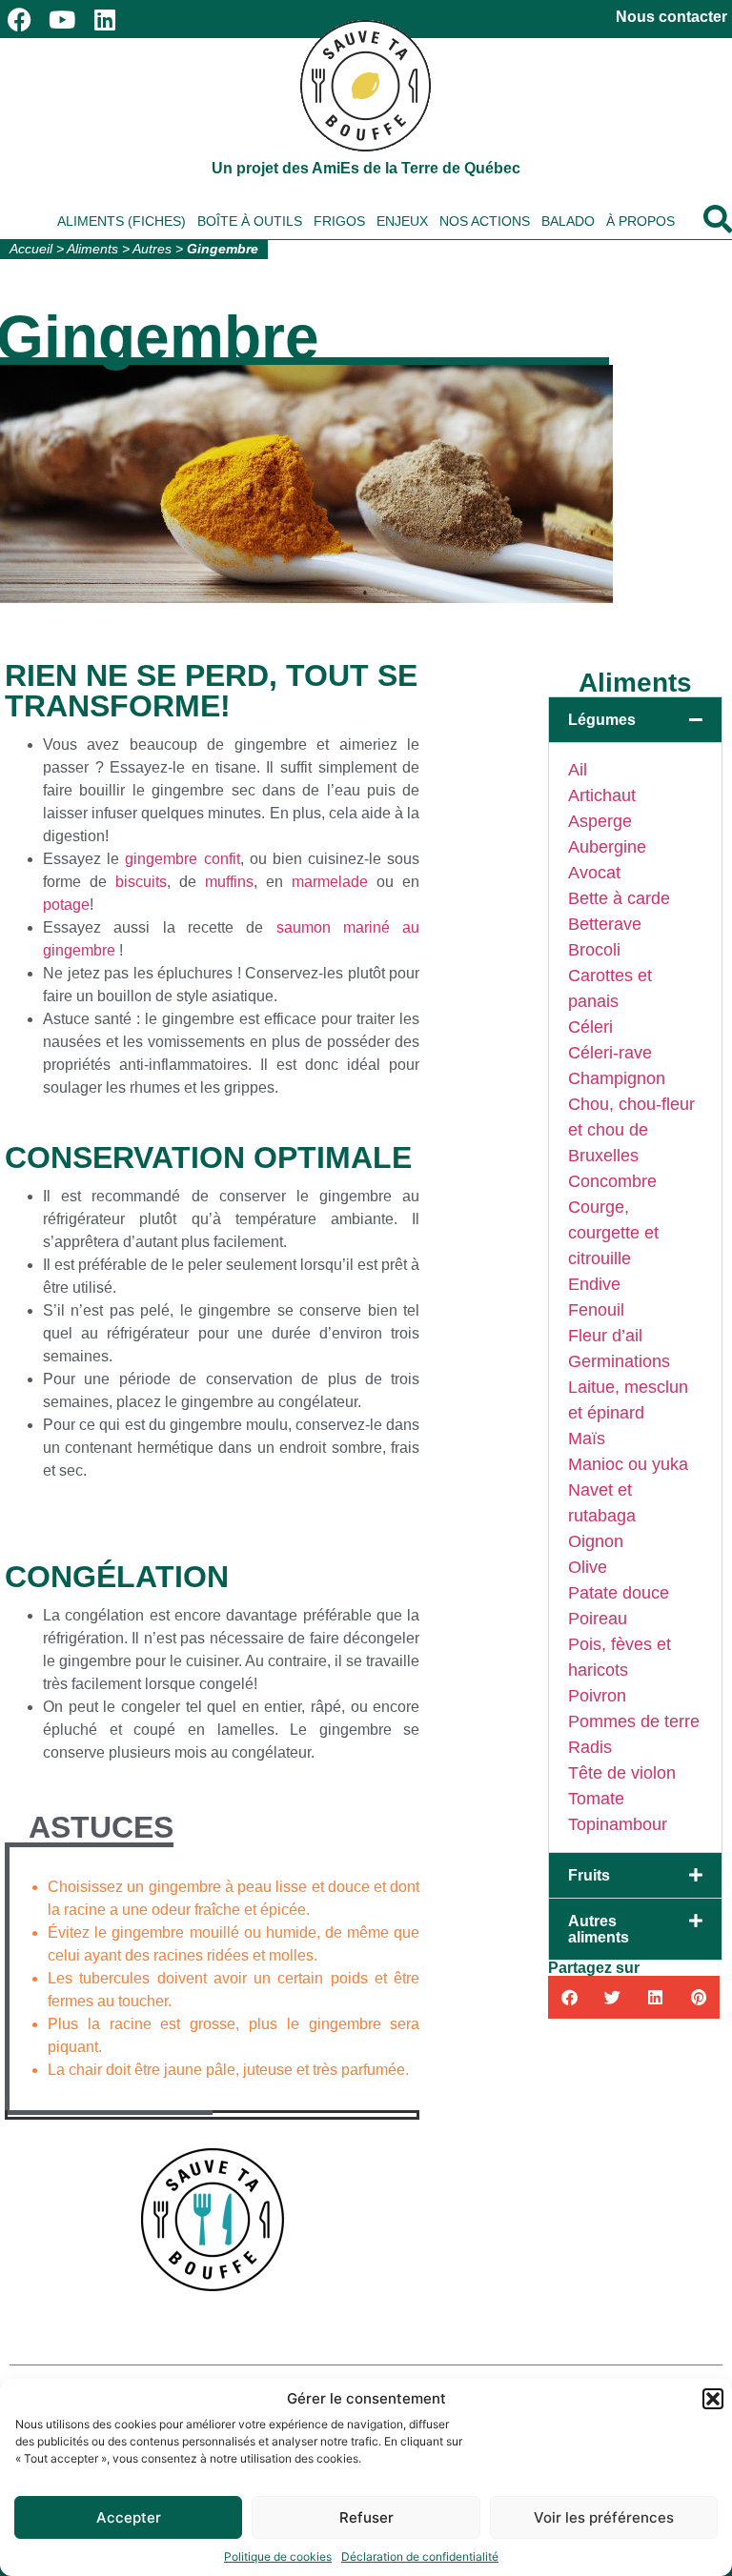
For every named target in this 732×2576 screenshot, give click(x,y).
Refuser (366, 2517)
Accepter (129, 2517)
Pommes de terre (634, 1721)
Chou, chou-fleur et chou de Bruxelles (631, 1130)
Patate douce (619, 1593)
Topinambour (618, 1824)
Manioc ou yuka (628, 1464)
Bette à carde (619, 898)
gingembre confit (182, 859)
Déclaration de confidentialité (420, 2556)
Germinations (619, 1361)
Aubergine (607, 847)
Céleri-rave (610, 1053)
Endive (594, 1284)
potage (66, 905)
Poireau (598, 1619)
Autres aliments (599, 1929)
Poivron (597, 1696)
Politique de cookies (278, 2556)
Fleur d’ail (605, 1336)
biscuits (141, 882)
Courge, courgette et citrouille (613, 1233)
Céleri (590, 1027)
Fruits (589, 1875)
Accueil (31, 249)
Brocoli (594, 950)
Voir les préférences (604, 2517)
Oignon (596, 1541)
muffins (229, 882)
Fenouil (596, 1310)
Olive (588, 1567)
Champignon (617, 1078)
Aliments (92, 249)
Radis (590, 1747)
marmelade (330, 882)
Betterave (605, 924)
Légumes (602, 720)
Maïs (587, 1439)
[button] (713, 2399)
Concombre (612, 1181)
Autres (152, 249)
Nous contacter (671, 17)
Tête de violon (622, 1773)
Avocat (594, 873)
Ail (578, 770)
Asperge (600, 821)
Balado (568, 221)
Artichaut (602, 795)
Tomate (596, 1799)
